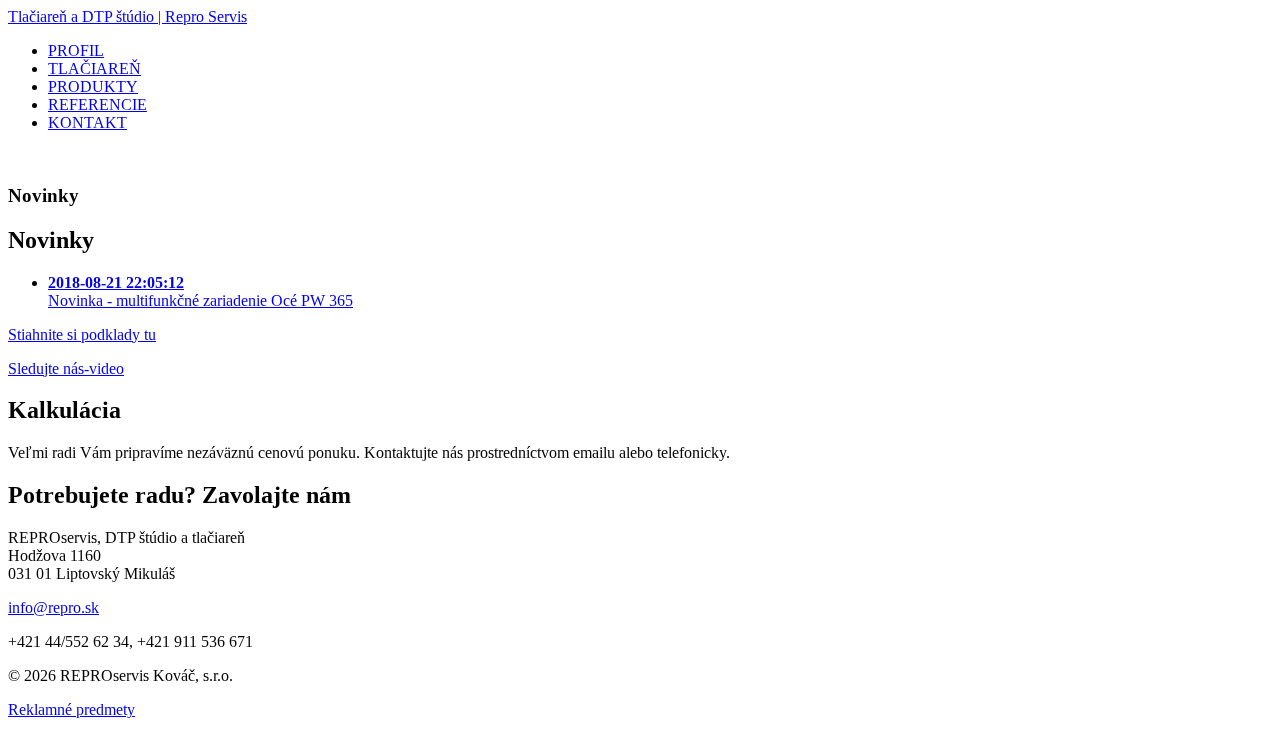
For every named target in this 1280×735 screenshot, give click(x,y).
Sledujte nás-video (66, 368)
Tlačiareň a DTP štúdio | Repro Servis (127, 16)
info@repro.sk (53, 607)
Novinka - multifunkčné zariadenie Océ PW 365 (200, 291)
